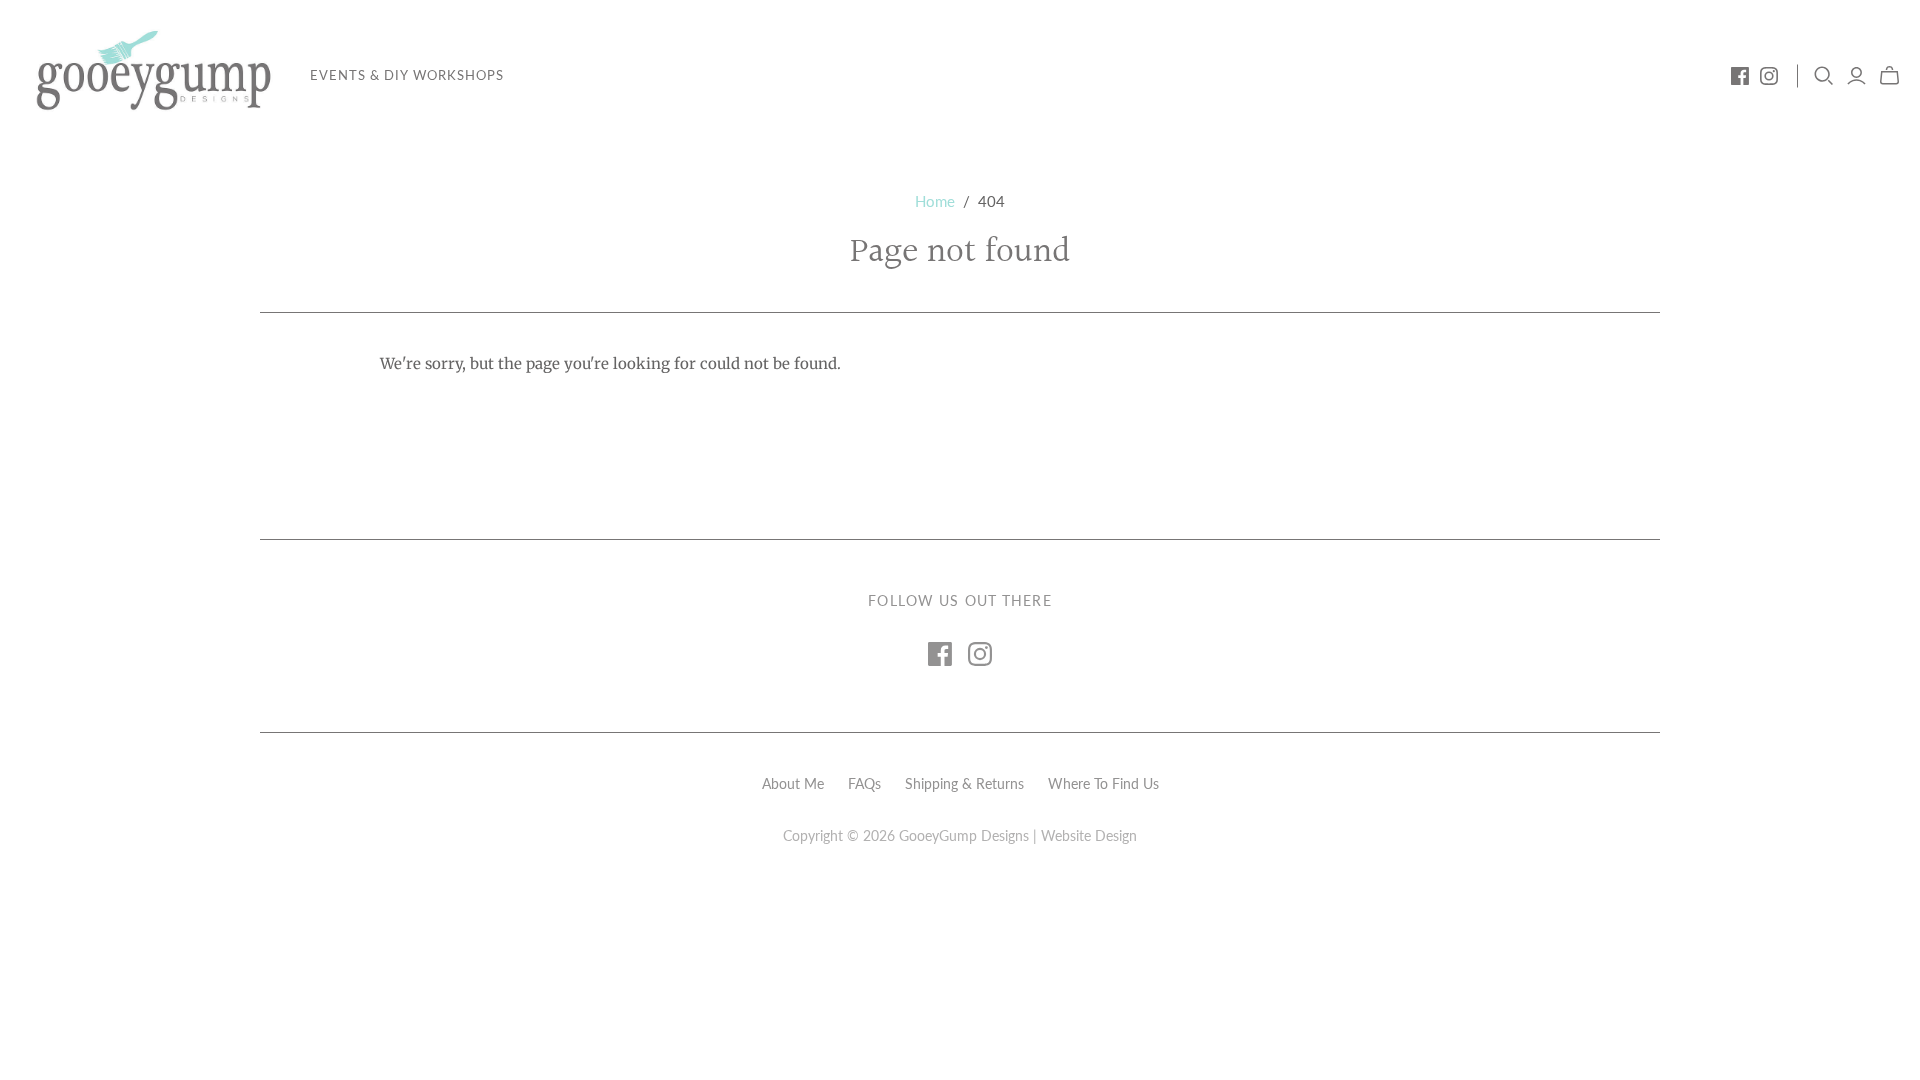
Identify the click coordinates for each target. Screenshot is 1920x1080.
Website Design (1089, 835)
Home (935, 201)
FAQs (864, 783)
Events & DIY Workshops (407, 75)
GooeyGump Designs (964, 835)
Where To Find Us (1103, 783)
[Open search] (1824, 76)
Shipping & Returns (964, 783)
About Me (793, 783)
